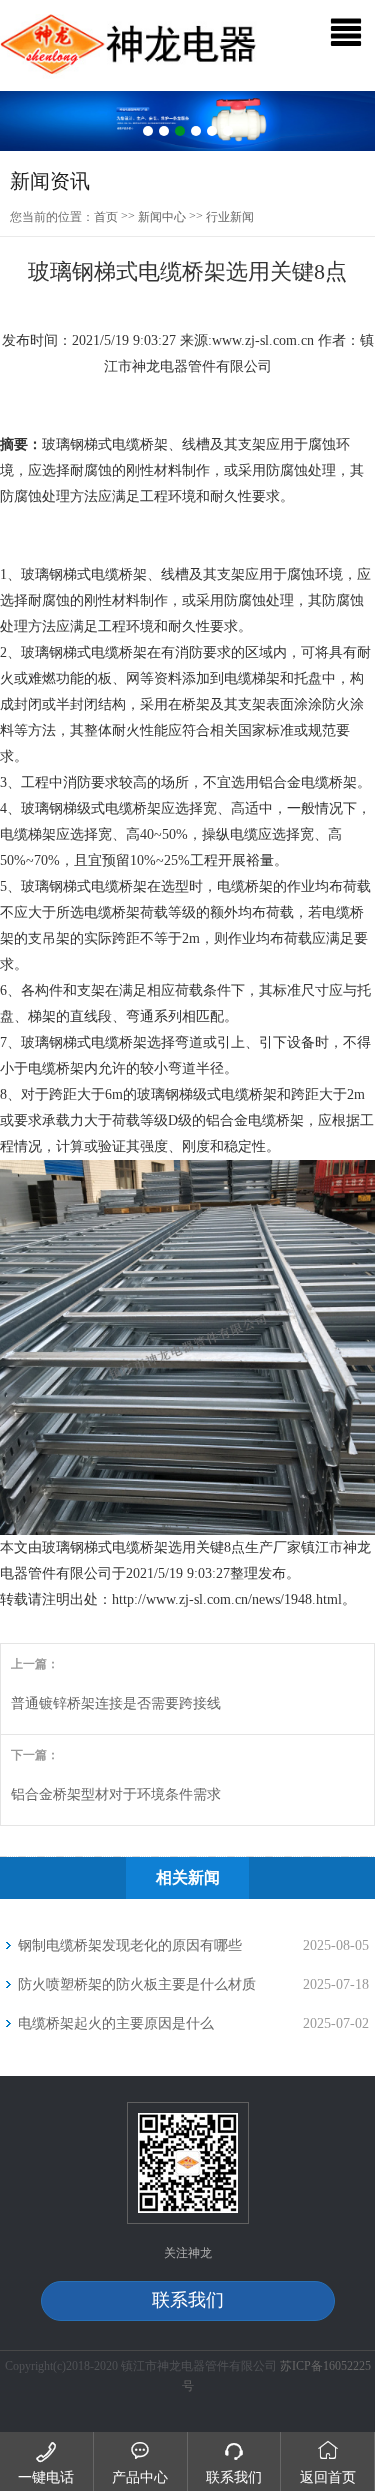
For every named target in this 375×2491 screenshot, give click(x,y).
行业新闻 (230, 217)
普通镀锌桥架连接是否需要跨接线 (116, 1703)
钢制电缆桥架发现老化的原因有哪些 (130, 1945)
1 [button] (148, 131)
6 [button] (228, 131)
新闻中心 (162, 217)
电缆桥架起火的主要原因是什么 (116, 2023)
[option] (187, 121)
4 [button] (196, 131)
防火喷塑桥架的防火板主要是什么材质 (137, 1984)
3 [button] (180, 131)
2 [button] (164, 131)
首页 (106, 217)
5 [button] (212, 131)
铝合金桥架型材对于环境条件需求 (116, 1794)
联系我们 (188, 2300)
